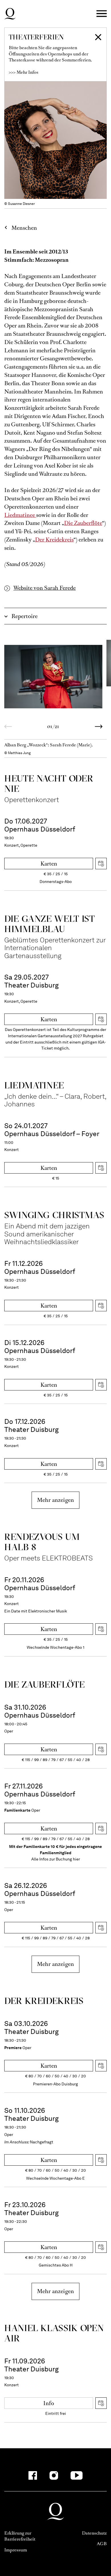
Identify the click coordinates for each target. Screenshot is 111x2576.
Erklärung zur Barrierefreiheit (20, 2536)
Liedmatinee (20, 515)
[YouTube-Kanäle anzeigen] (77, 2475)
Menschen (24, 228)
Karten (49, 864)
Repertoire (24, 616)
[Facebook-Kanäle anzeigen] (33, 2475)
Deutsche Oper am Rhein (10, 14)
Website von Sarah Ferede (45, 588)
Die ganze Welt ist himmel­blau (50, 924)
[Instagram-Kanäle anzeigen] (54, 2475)
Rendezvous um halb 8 (42, 1542)
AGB (102, 2544)
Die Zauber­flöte (45, 1684)
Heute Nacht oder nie (49, 783)
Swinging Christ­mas (54, 1215)
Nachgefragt (42, 2142)
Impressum (16, 2550)
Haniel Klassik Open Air (54, 2333)
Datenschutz (94, 2533)
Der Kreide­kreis (44, 2001)
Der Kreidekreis (54, 540)
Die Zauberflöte (83, 523)
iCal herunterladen (101, 864)
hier (76, 1859)
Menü (102, 14)
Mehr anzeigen (55, 1500)
